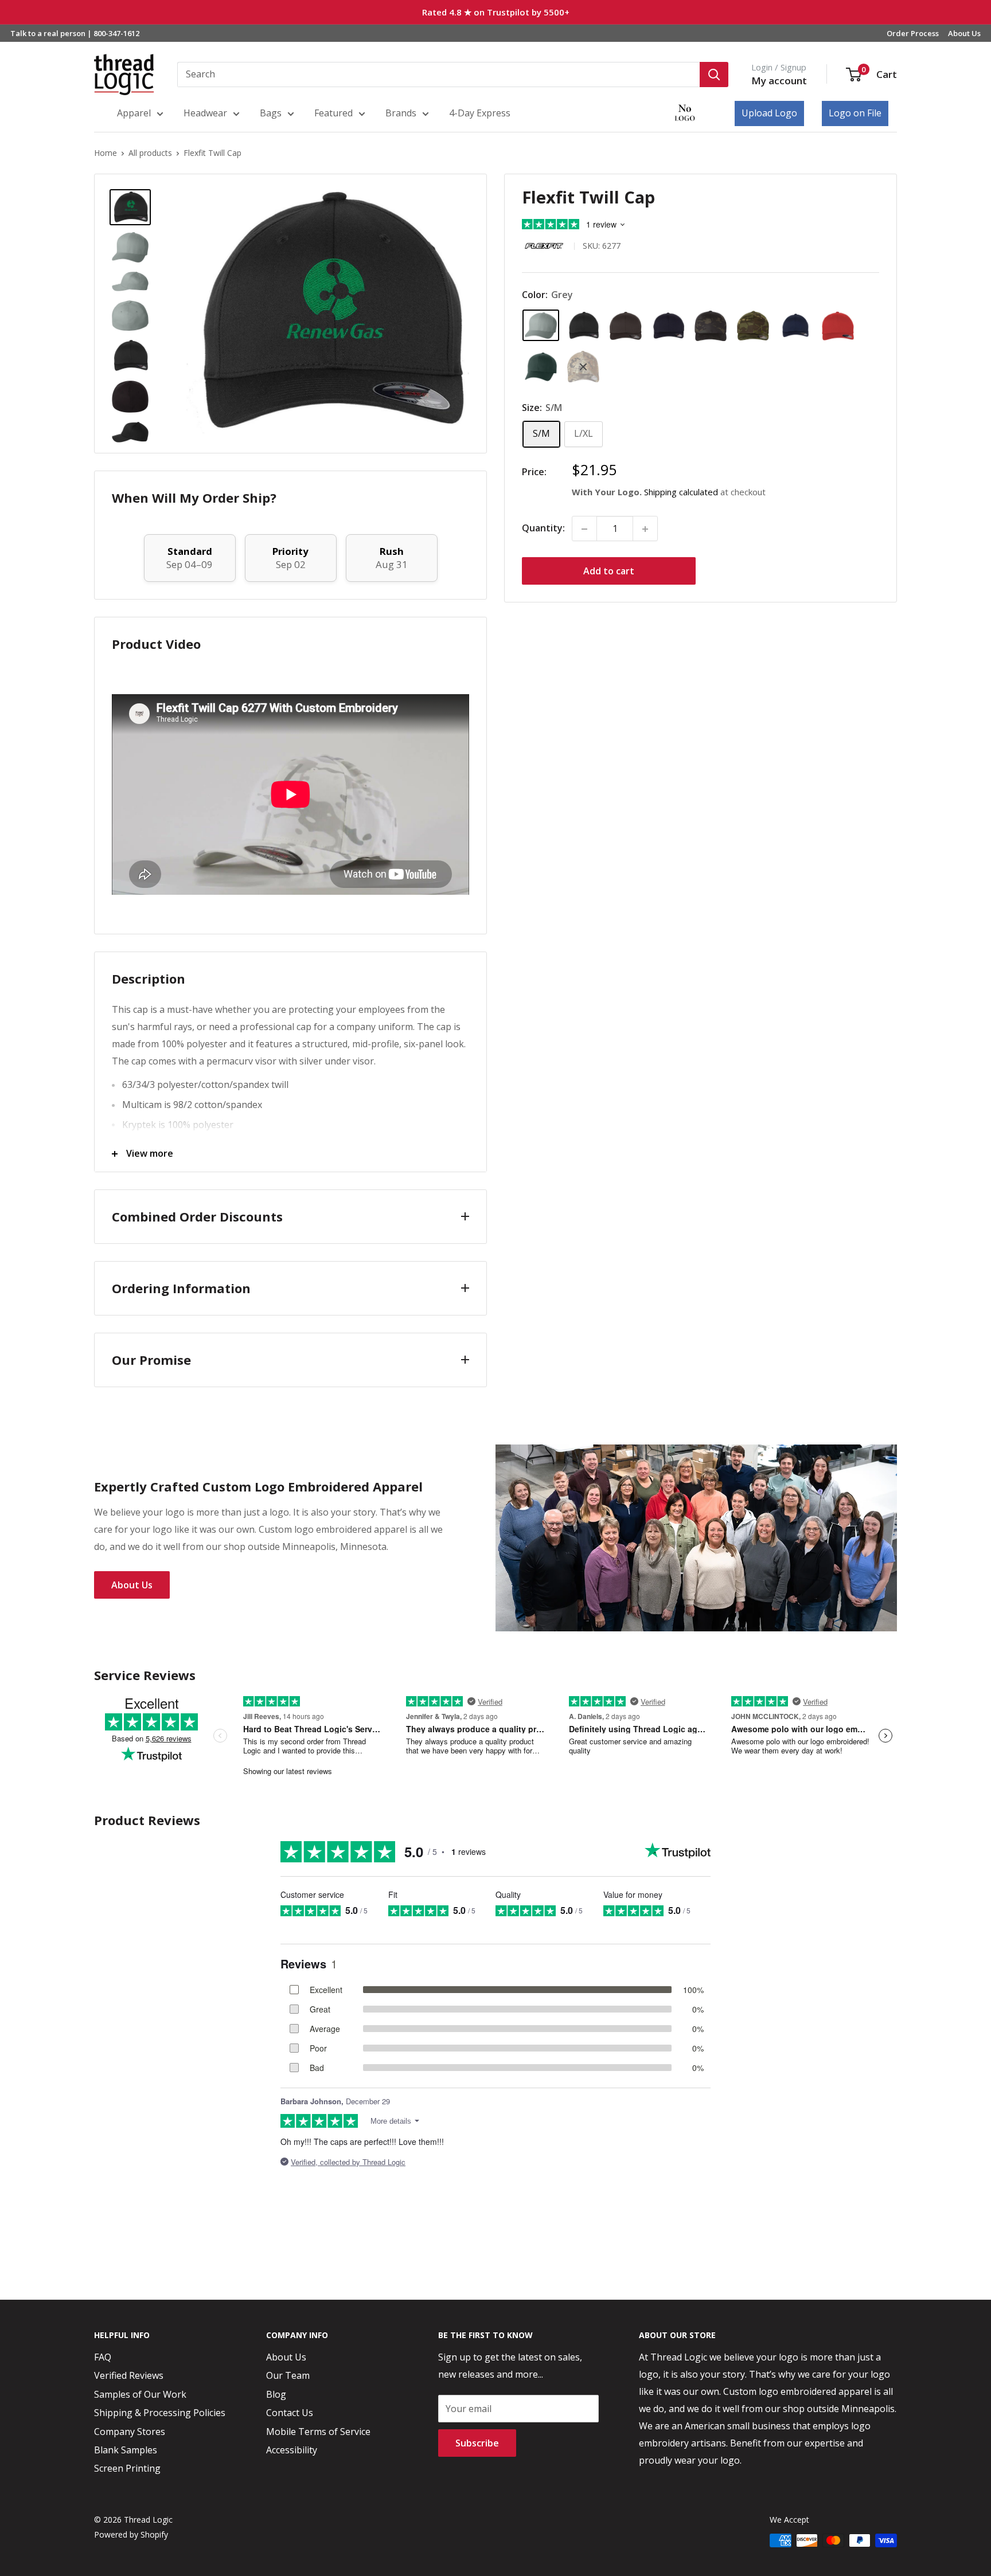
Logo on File (855, 113)
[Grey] (541, 326)
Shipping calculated (681, 492)
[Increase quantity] (645, 529)
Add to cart (609, 571)
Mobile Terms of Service (318, 2432)
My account (779, 81)
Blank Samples (126, 2450)
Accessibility (292, 2450)
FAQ (103, 2357)
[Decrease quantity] (584, 529)
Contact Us (290, 2413)
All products (150, 153)
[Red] (838, 326)
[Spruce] (541, 367)
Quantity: (543, 528)
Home (106, 153)
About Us (964, 33)
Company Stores (130, 2432)
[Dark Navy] (668, 326)
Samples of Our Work (140, 2394)
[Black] (583, 326)
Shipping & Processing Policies (160, 2413)
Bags (271, 113)
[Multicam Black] (711, 326)
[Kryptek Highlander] (583, 367)
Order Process (913, 33)
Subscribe (477, 2443)
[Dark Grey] (626, 326)
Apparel (134, 113)
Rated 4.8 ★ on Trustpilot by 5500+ (496, 12)
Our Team (288, 2375)
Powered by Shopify (131, 2534)
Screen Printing (127, 2468)
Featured (333, 113)
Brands (401, 113)
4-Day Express (480, 113)
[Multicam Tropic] (753, 326)
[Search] (714, 75)
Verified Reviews (129, 2375)
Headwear (205, 113)
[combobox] (438, 75)
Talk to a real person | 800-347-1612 (75, 33)
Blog (276, 2394)
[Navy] (795, 326)
